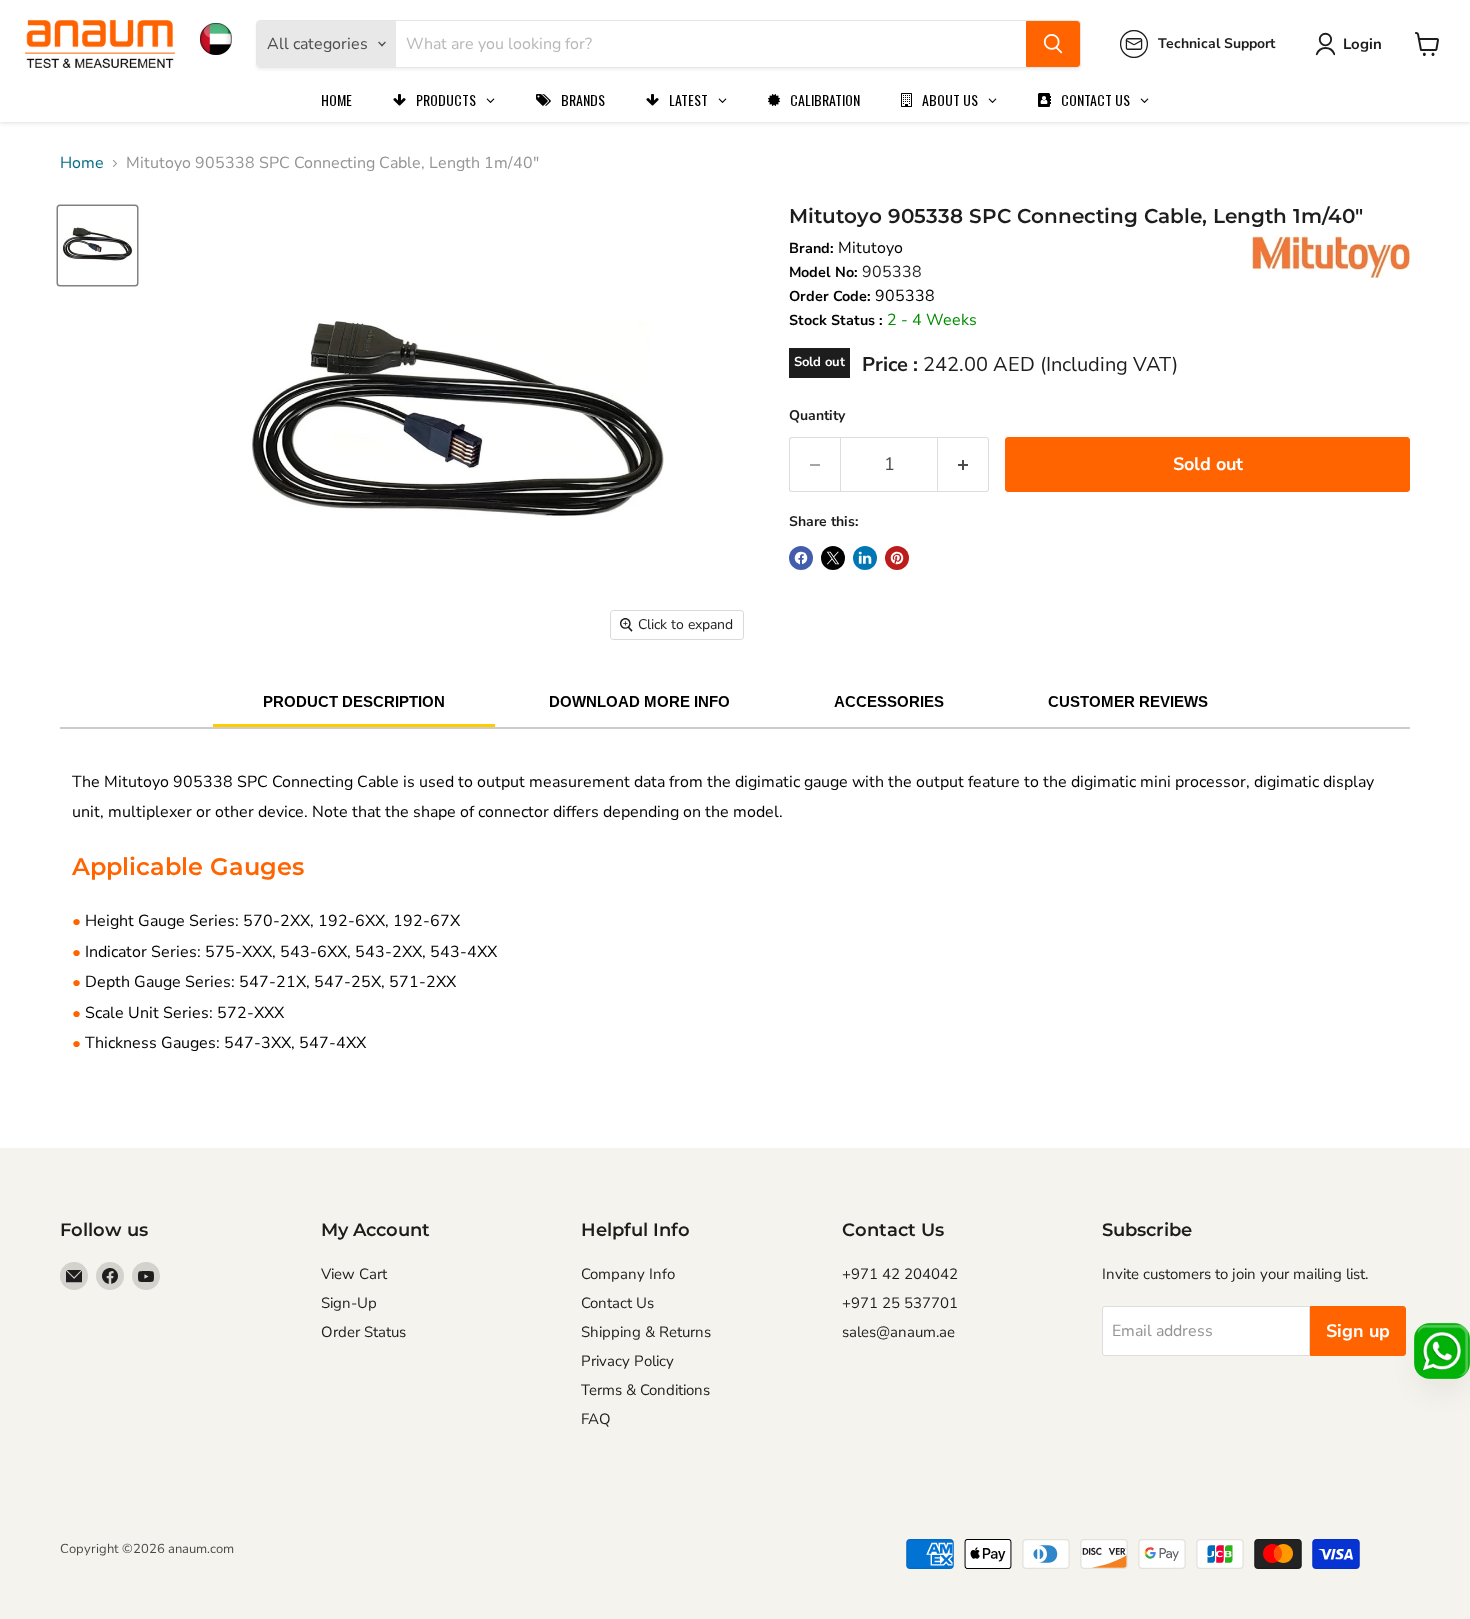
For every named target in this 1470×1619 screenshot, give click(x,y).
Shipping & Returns (646, 1332)
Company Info (628, 1274)
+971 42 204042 (900, 1274)
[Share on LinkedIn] (865, 558)
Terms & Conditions (645, 1390)
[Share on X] (833, 558)
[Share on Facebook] (801, 558)
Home (82, 163)
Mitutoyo (870, 248)
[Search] (1053, 44)
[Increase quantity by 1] (963, 464)
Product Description (354, 701)
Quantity (817, 415)
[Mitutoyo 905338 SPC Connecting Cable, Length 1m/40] (97, 245)
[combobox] (711, 44)
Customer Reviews (1128, 701)
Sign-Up (349, 1303)
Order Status (363, 1332)
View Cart (354, 1274)
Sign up (1358, 1331)
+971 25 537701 (900, 1303)
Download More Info (639, 701)
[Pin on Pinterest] (897, 558)
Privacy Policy (627, 1361)
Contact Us (617, 1303)
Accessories (889, 701)
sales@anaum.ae (898, 1332)
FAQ (596, 1419)
